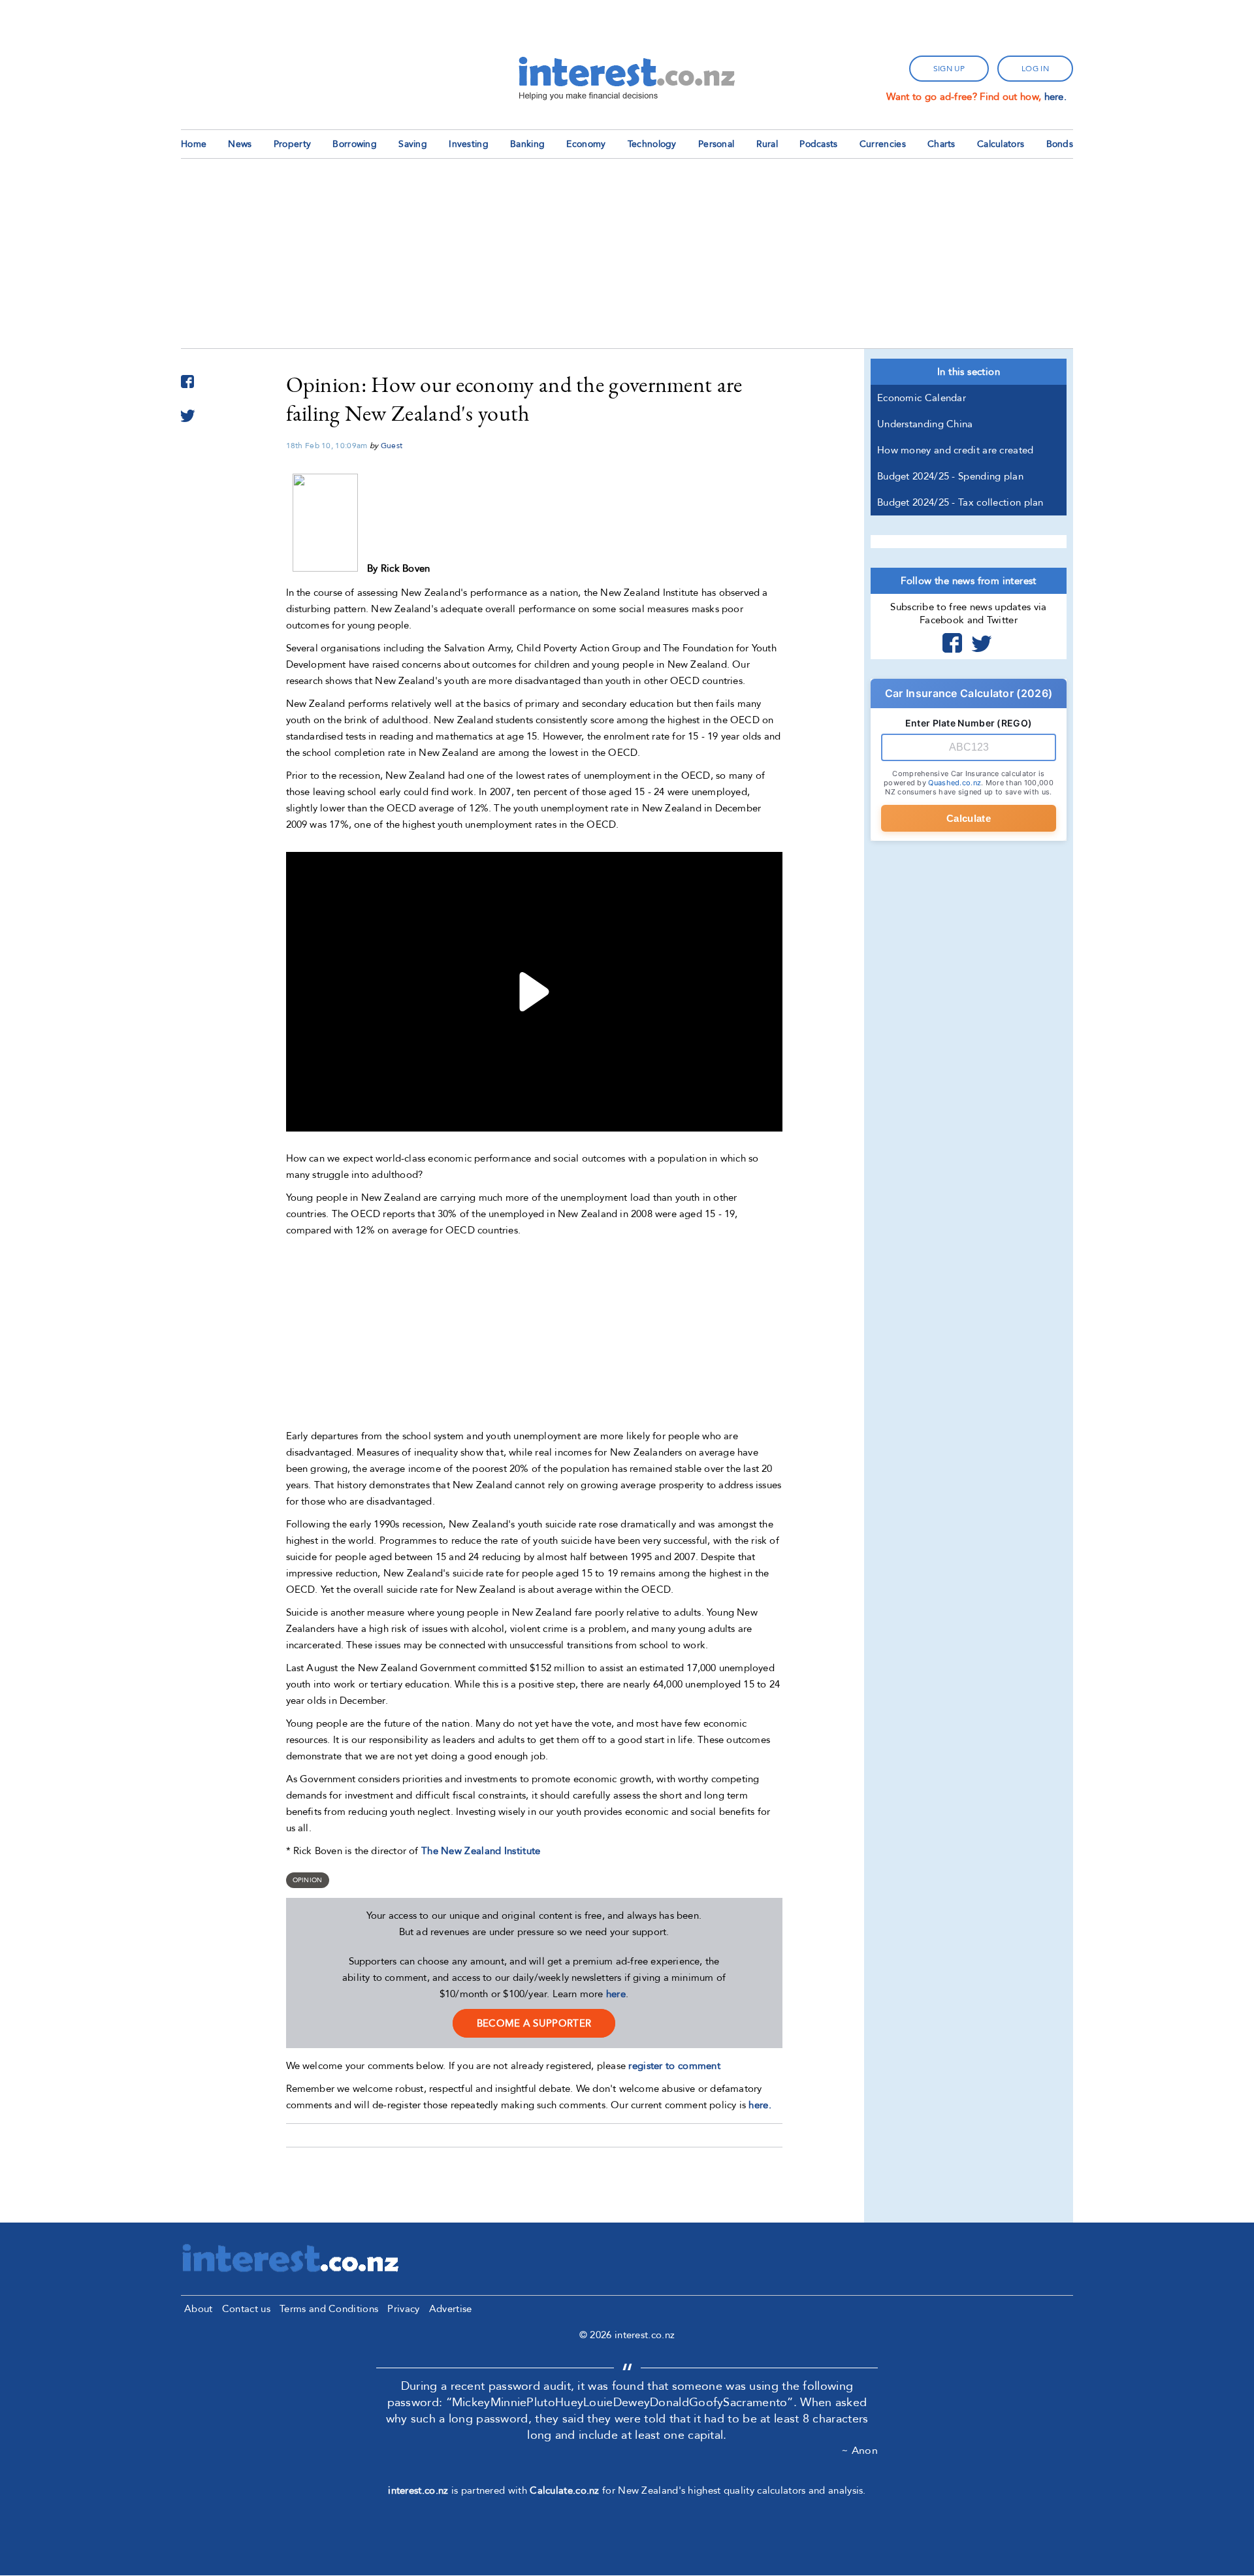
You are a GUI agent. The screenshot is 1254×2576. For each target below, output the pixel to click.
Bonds (1060, 144)
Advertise (451, 2309)
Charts (941, 144)
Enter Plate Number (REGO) (969, 723)
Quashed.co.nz (955, 783)
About (199, 2309)
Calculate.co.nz (565, 2490)
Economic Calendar (922, 398)
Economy (586, 144)
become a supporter (534, 2023)
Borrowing (355, 144)
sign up (949, 69)
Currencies (883, 144)
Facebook (952, 643)
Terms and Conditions (329, 2309)
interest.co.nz (418, 2490)
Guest (392, 446)
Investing (469, 144)
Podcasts (818, 144)
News (240, 144)
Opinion (308, 1880)
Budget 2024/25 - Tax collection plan (960, 502)
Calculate (969, 818)
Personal (716, 144)
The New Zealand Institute (481, 1851)
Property (292, 144)
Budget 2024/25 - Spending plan (950, 476)
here (616, 1994)
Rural (767, 144)
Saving (413, 144)
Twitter (982, 643)
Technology (652, 144)
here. (1056, 97)
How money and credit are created (956, 450)
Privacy (403, 2309)
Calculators (1001, 144)
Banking (527, 144)
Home (194, 144)
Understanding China (925, 424)
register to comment (674, 2066)
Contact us (246, 2309)
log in (1035, 69)
